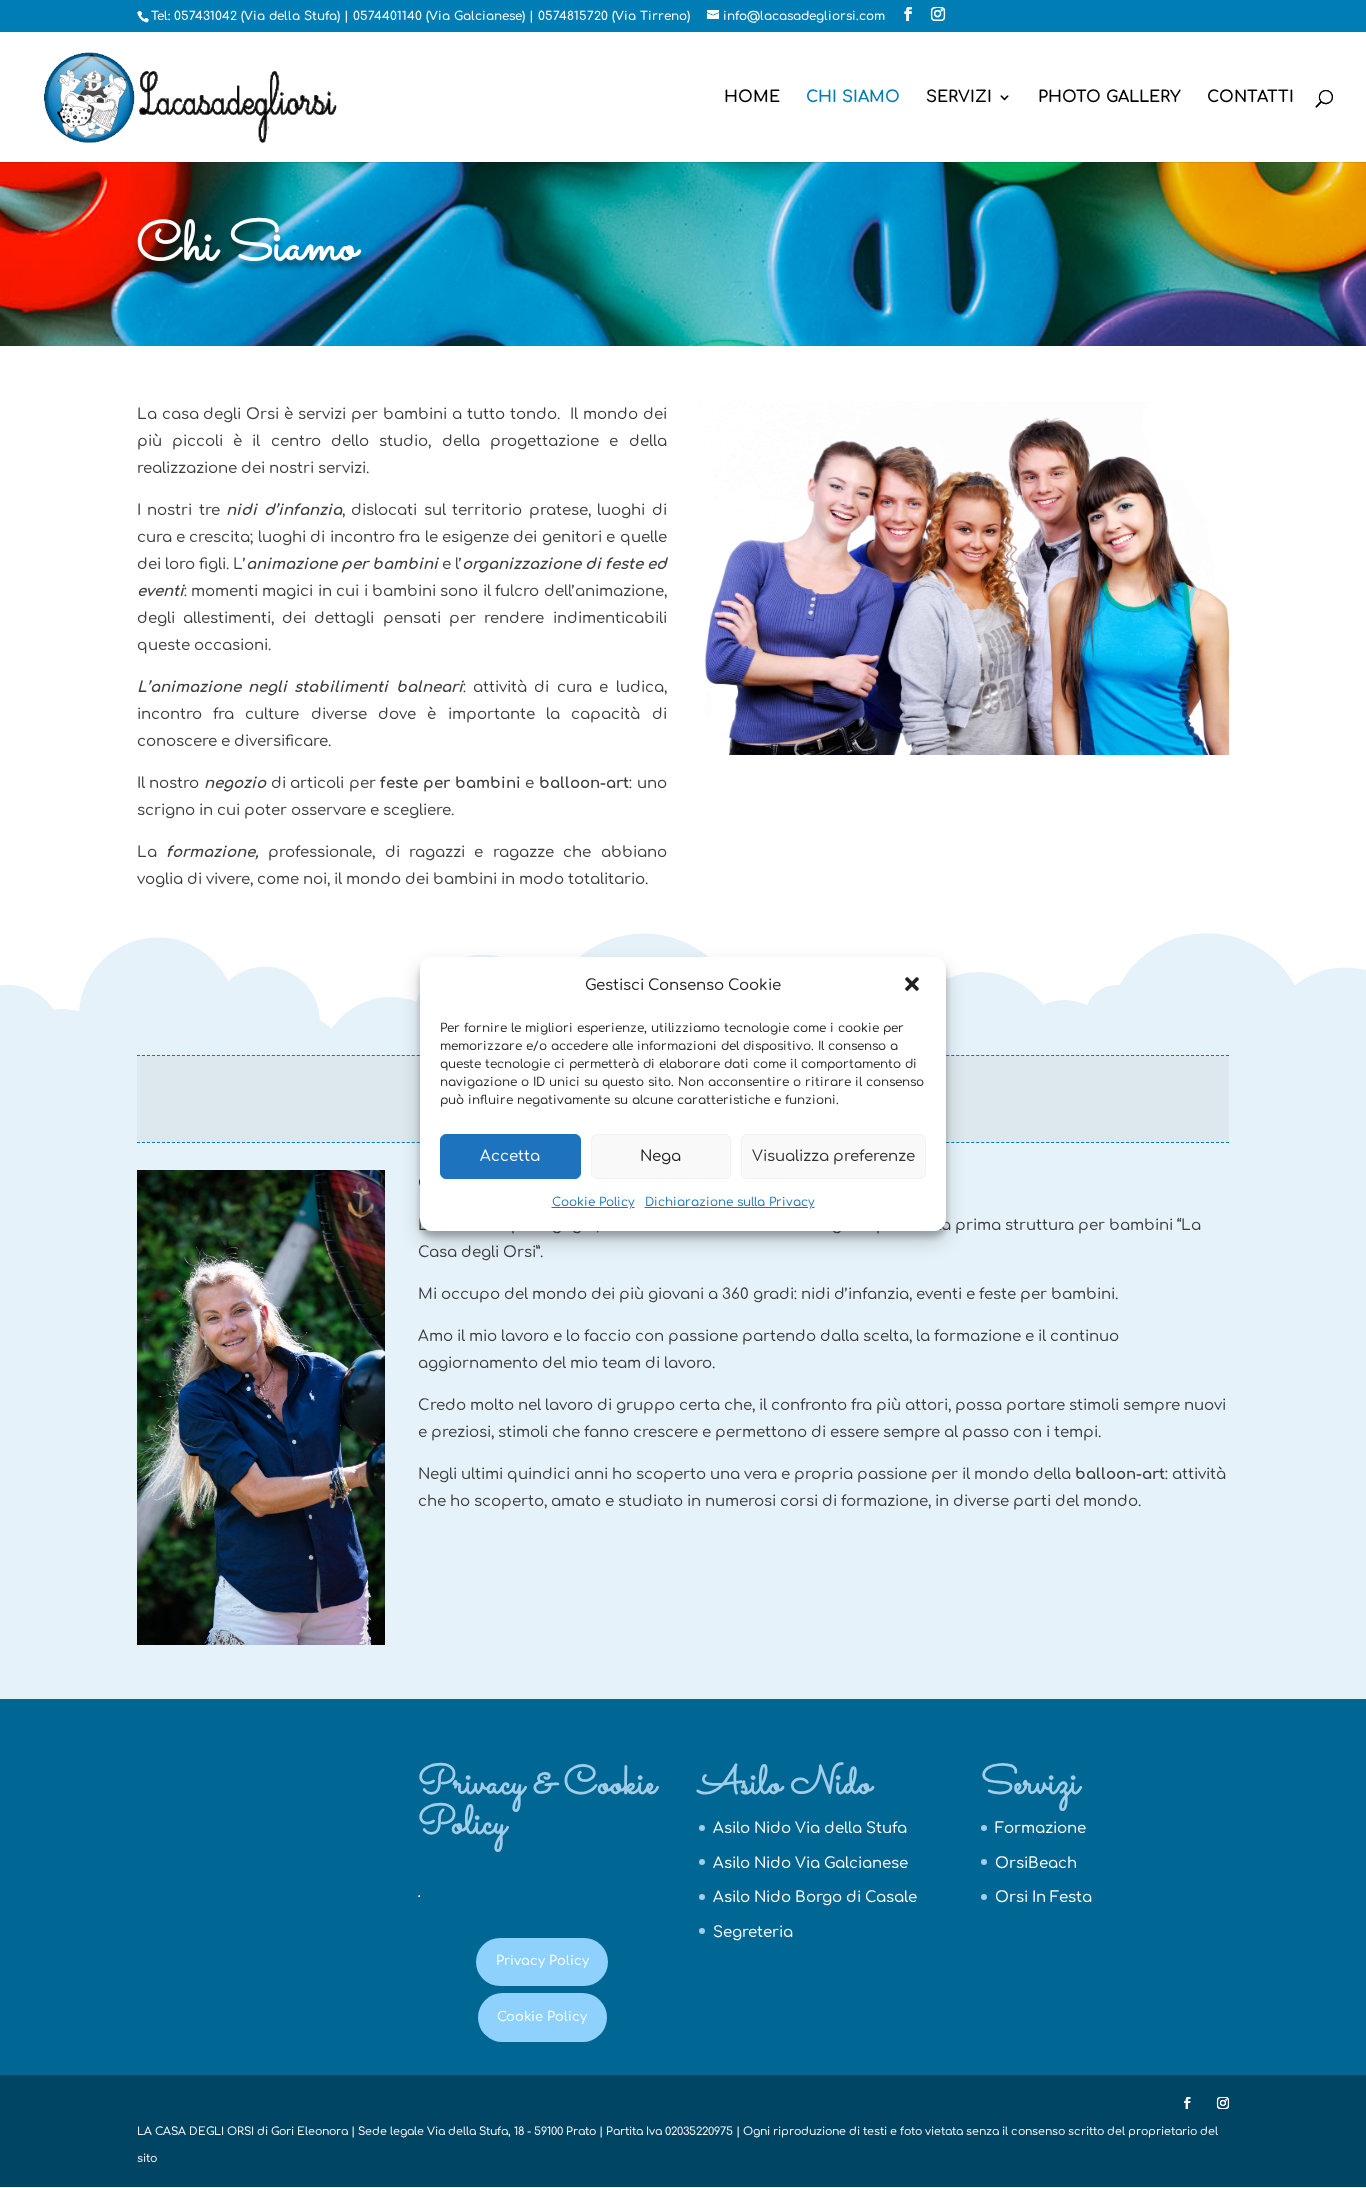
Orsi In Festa (1043, 1897)
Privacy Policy (542, 1961)
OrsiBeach (1036, 1863)
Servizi (959, 98)
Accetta (510, 1156)
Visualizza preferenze (833, 1156)
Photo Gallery (1109, 98)
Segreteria (753, 1932)
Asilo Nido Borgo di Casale (815, 1897)
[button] (914, 986)
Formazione (1040, 1828)
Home (752, 98)
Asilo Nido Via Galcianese (810, 1863)
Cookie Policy (593, 1202)
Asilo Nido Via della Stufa (810, 1828)
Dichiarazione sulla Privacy (730, 1202)
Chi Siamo (853, 98)
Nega (660, 1156)
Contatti (1250, 98)
